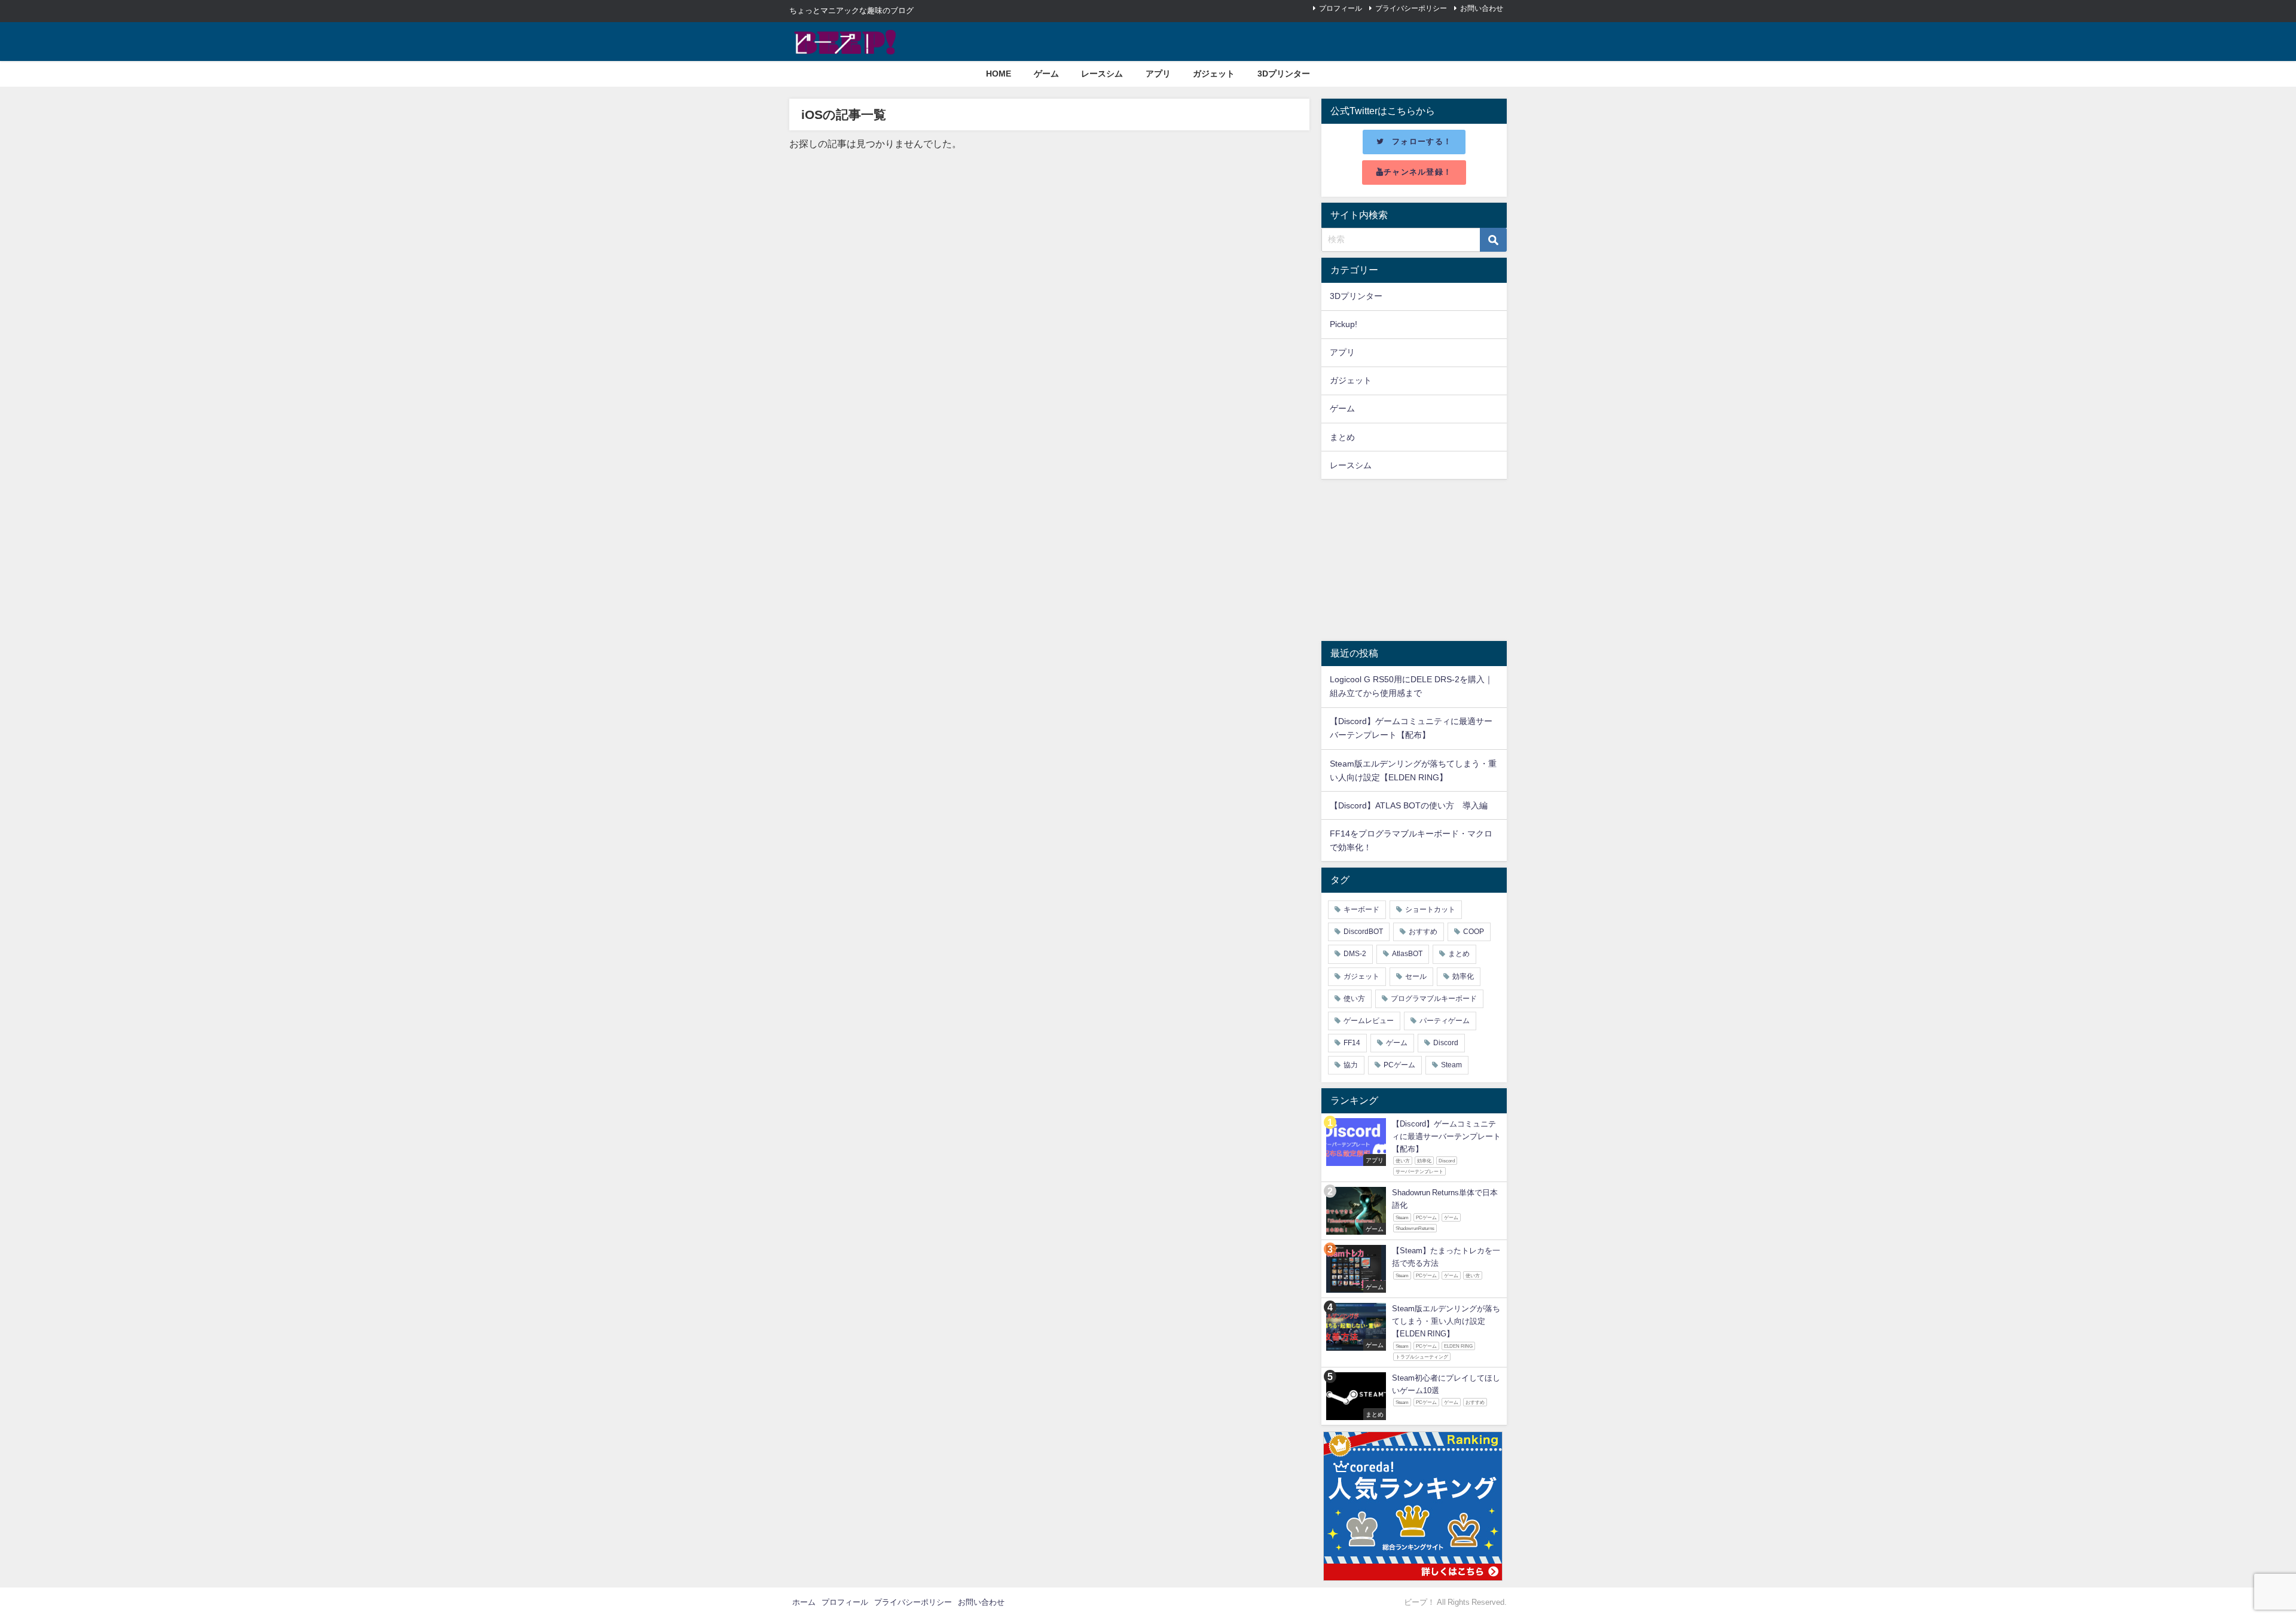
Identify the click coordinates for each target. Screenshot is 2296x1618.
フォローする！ (1422, 141)
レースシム (1102, 74)
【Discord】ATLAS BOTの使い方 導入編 (1409, 805)
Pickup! (1344, 324)
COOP (1474, 932)
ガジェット (1214, 74)
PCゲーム (1399, 1065)
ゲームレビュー (1369, 1021)
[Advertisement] (1414, 560)
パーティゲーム (1445, 1021)
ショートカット (1430, 909)
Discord (1446, 1043)
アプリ (1158, 74)
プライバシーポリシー (1411, 8)
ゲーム (1046, 74)
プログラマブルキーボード (1434, 999)
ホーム (804, 1602)
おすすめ (1423, 932)
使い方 (1354, 999)
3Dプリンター (1284, 74)
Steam (1451, 1065)
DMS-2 (1355, 954)
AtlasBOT (1407, 954)
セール (1416, 976)
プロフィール (1341, 8)
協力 (1351, 1065)
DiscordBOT (1363, 932)
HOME (999, 74)
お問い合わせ (1482, 8)
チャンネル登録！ (1418, 172)
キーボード (1361, 909)
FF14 (1352, 1043)
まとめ (1342, 437)
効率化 (1463, 976)
